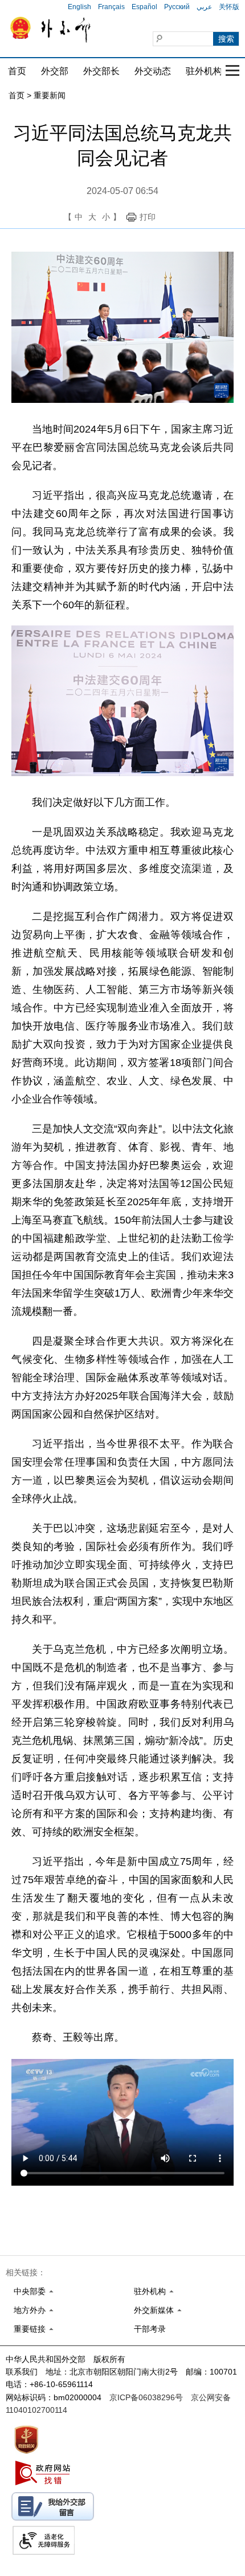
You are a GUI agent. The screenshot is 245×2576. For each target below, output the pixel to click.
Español (144, 7)
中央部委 (30, 2291)
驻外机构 (204, 71)
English (79, 7)
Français (111, 7)
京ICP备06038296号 (146, 2397)
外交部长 (101, 71)
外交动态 (153, 71)
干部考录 (150, 2329)
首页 (17, 71)
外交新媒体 (154, 2310)
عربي (204, 7)
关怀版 (229, 7)
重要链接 (30, 2329)
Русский (177, 7)
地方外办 (30, 2310)
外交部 (55, 71)
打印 (148, 217)
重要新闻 (50, 95)
